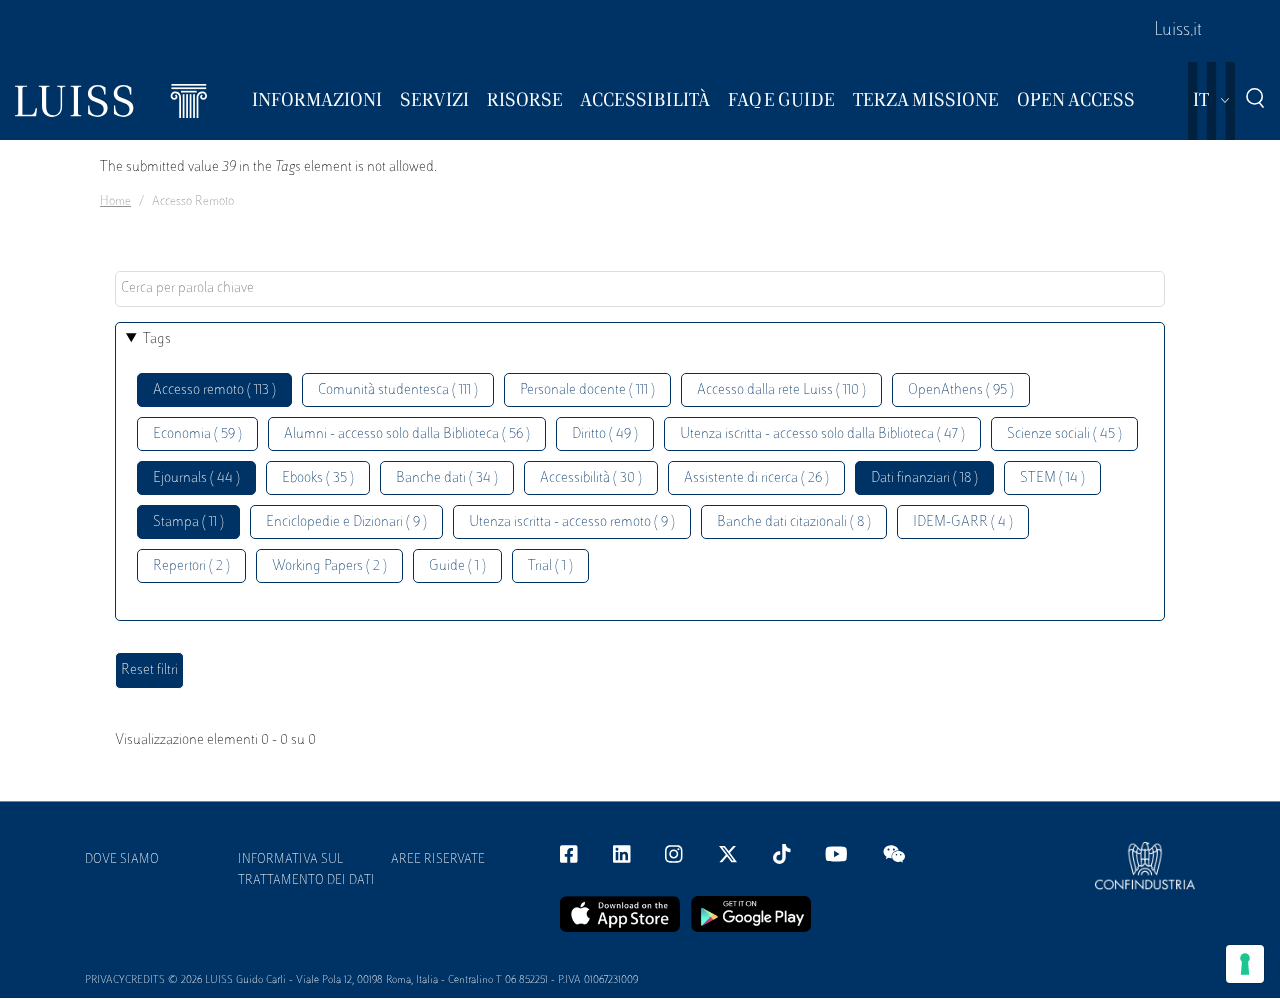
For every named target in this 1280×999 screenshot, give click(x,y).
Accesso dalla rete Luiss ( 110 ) (781, 390)
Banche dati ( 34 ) (447, 478)
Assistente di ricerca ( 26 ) (756, 478)
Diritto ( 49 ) (605, 434)
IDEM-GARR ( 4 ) (963, 522)
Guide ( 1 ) (457, 566)
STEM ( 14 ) (1052, 478)
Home (115, 202)
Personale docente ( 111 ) (587, 390)
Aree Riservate (438, 860)
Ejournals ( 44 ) (196, 478)
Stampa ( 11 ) (188, 522)
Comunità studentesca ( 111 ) (398, 390)
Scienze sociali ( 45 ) (1064, 434)
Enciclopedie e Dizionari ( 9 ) (346, 522)
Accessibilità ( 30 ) (591, 478)
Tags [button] (157, 339)
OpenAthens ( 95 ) (961, 390)
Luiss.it (1178, 31)
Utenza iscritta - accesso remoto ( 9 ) (572, 522)
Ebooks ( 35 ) (318, 478)
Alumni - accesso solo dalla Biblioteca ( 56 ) (407, 434)
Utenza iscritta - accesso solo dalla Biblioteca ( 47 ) (822, 434)
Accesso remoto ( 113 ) (214, 390)
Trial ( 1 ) (550, 566)
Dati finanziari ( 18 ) (924, 478)
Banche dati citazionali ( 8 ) (794, 522)
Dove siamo (122, 860)
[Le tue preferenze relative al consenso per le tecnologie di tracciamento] (1245, 964)
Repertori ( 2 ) (191, 566)
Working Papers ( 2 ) (329, 566)
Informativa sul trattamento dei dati (306, 870)
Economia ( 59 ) (197, 434)
